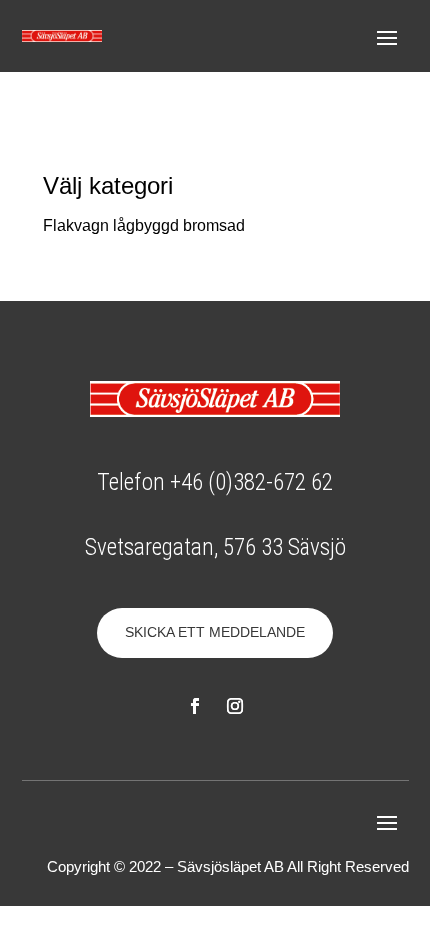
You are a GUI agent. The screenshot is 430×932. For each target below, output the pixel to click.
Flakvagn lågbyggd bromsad (144, 225)
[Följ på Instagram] (235, 706)
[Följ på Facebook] (195, 706)
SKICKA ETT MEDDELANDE (215, 632)
